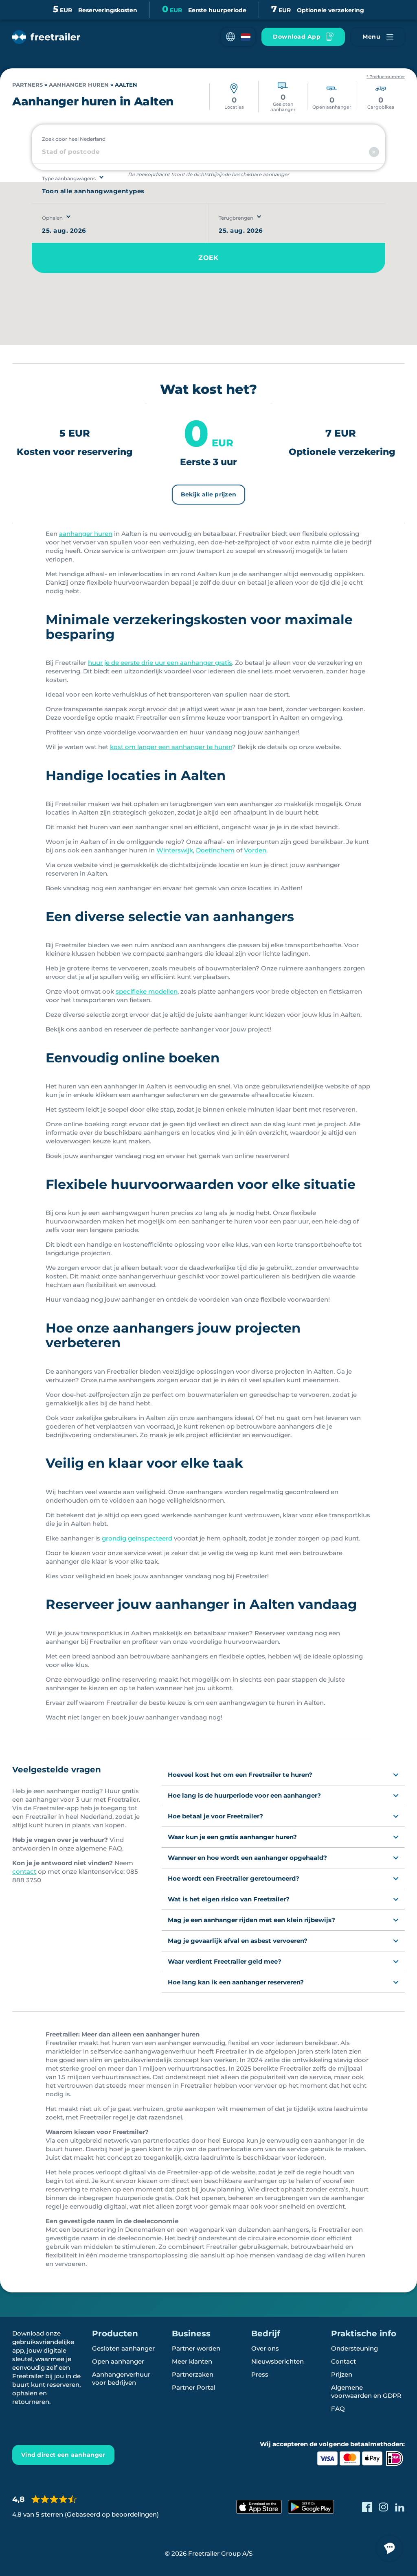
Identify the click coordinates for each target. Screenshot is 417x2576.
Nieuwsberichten (278, 2361)
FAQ (338, 2409)
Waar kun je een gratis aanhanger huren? (232, 1837)
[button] (238, 37)
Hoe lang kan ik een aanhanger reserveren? (236, 1982)
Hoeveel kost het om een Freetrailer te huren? (240, 1775)
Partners (27, 85)
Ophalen (52, 218)
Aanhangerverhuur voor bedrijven (121, 2378)
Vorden (255, 850)
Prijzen (342, 2374)
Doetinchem (215, 850)
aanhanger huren (86, 534)
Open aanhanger (118, 2361)
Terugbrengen (236, 218)
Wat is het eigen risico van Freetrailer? (229, 1899)
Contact (343, 2361)
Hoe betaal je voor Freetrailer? (215, 1816)
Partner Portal (194, 2387)
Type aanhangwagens (69, 178)
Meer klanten (192, 2361)
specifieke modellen (147, 991)
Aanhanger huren (79, 85)
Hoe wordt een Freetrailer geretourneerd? (234, 1878)
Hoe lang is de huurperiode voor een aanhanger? (244, 1795)
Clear (374, 152)
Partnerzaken (193, 2374)
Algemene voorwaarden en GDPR (366, 2391)
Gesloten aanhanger (123, 2348)
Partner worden (196, 2348)
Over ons (265, 2348)
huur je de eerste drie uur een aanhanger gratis (160, 663)
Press (260, 2374)
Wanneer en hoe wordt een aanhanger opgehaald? (247, 1858)
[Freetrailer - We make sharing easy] (46, 37)
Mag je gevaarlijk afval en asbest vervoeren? (238, 1941)
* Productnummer (386, 77)
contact (24, 1871)
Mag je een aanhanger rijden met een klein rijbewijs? (251, 1920)
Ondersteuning (354, 2348)
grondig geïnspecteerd (137, 1538)
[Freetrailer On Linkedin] (400, 2507)
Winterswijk (175, 850)
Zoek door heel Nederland (74, 139)
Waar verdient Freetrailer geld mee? (225, 1961)
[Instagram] (383, 2507)
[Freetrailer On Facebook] (367, 2507)
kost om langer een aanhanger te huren (171, 747)
